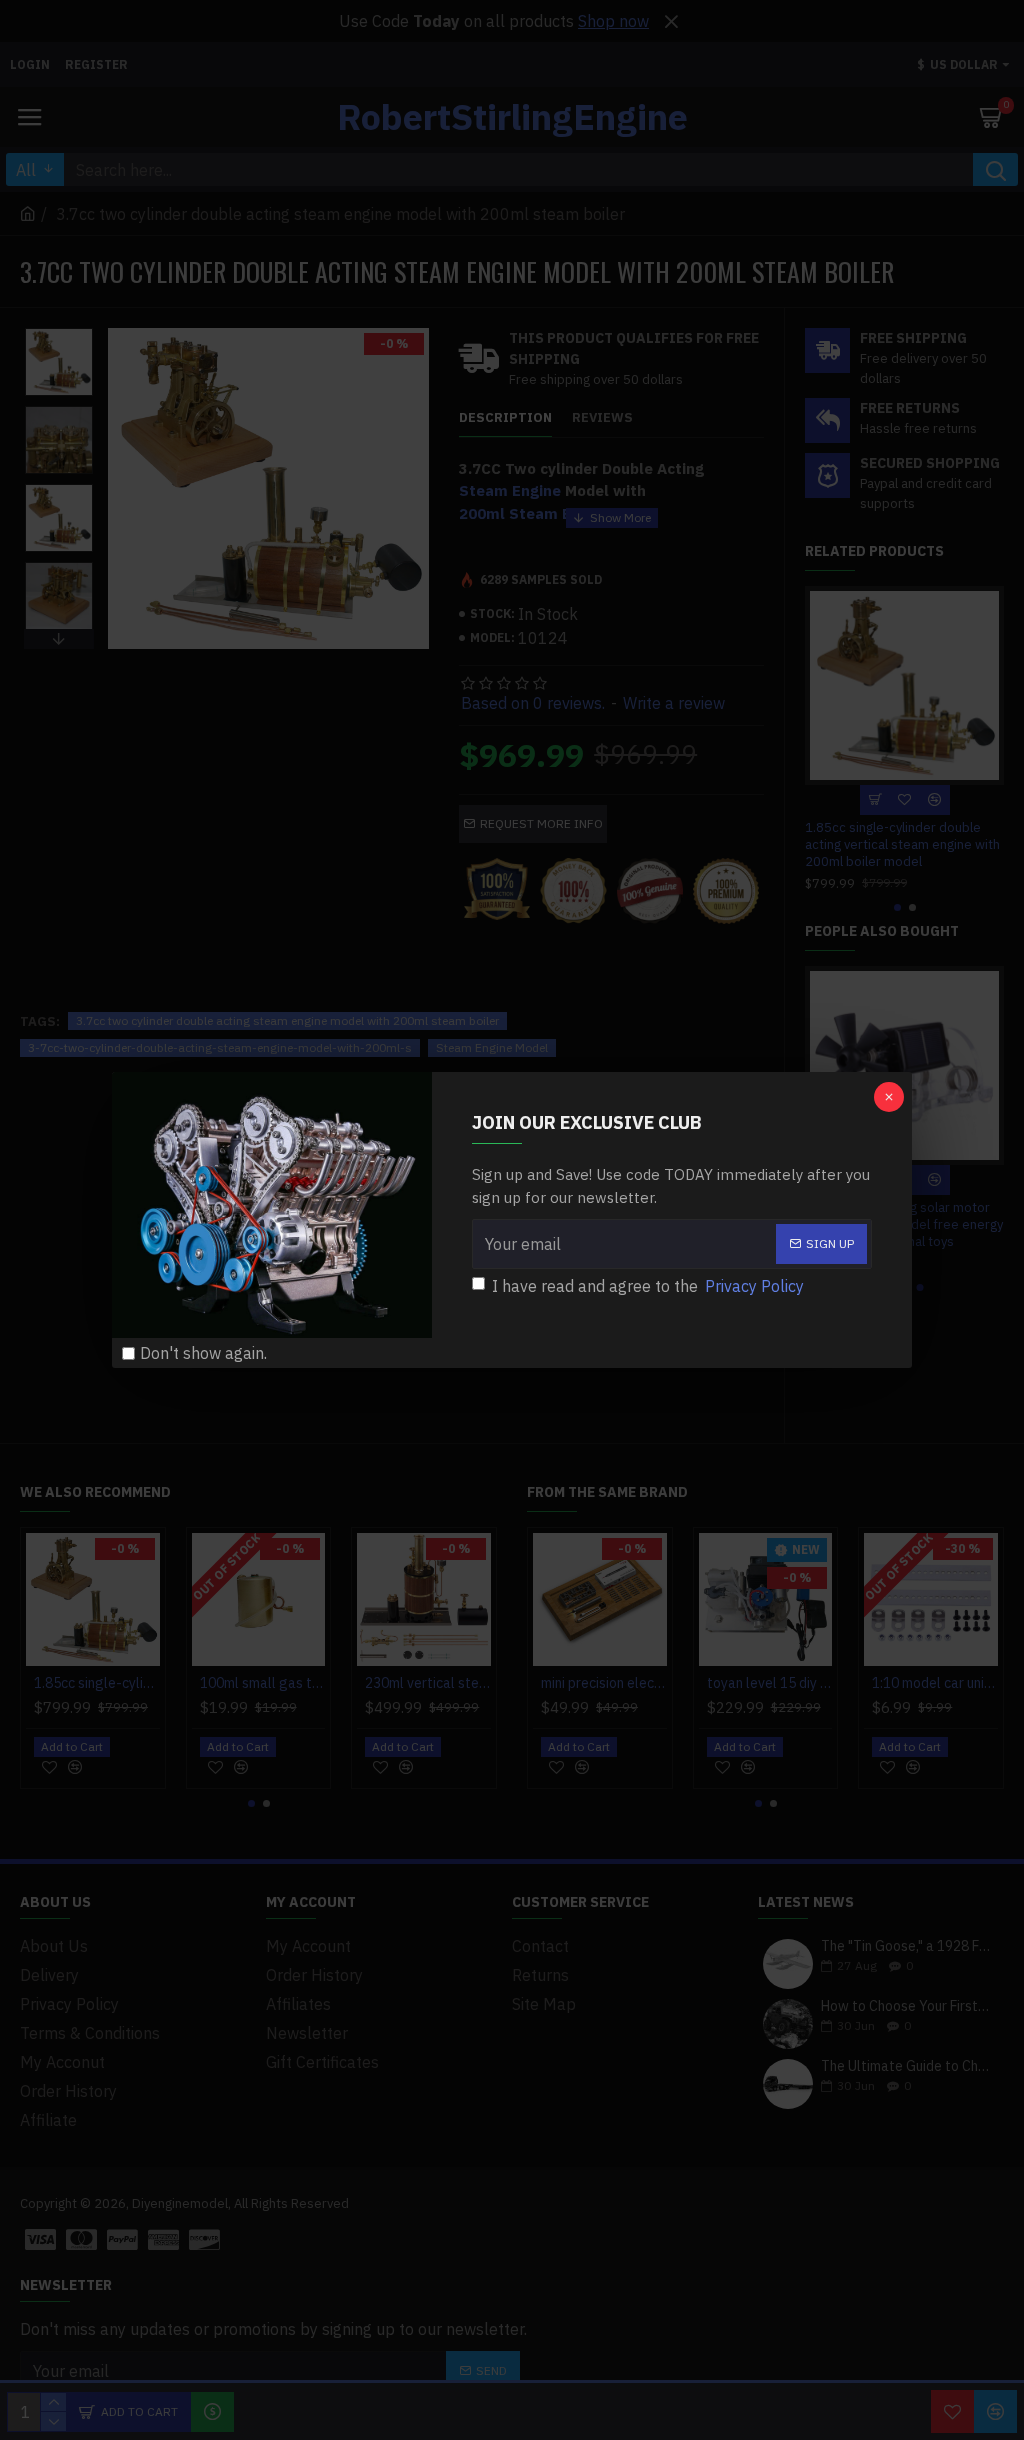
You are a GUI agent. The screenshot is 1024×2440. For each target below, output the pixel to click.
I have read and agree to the (648, 1286)
